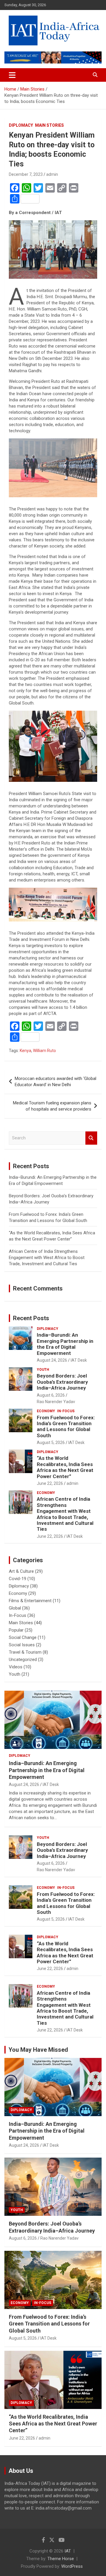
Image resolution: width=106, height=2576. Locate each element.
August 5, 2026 (51, 1443)
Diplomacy (21, 125)
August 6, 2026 (51, 1395)
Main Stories (49, 125)
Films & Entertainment (30, 1601)
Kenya (25, 1051)
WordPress (72, 2566)
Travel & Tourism (25, 1652)
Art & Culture (21, 1571)
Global (15, 1608)
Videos (16, 1667)
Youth (43, 1370)
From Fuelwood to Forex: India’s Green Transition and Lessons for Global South (66, 1426)
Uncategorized (23, 1660)
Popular (16, 1630)
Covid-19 (18, 1579)
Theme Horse (61, 2559)
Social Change (23, 1637)
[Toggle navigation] (12, 75)
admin (52, 174)
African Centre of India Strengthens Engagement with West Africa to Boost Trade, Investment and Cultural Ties (47, 1258)
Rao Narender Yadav (56, 1402)
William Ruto (44, 1051)
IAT (68, 2551)
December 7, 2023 (26, 174)
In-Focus (66, 1411)
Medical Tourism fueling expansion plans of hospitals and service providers (52, 1106)
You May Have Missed (38, 2050)
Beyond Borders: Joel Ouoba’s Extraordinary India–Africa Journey (62, 1382)
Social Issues (22, 1645)
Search (91, 1138)
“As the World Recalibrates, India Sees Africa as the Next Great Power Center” (65, 1467)
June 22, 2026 (50, 1483)
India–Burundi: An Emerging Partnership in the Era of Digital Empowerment (65, 1344)
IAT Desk (79, 1360)
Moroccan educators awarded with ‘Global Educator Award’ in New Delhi (56, 1082)
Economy (46, 1411)
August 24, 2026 (52, 1360)
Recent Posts (31, 1318)
